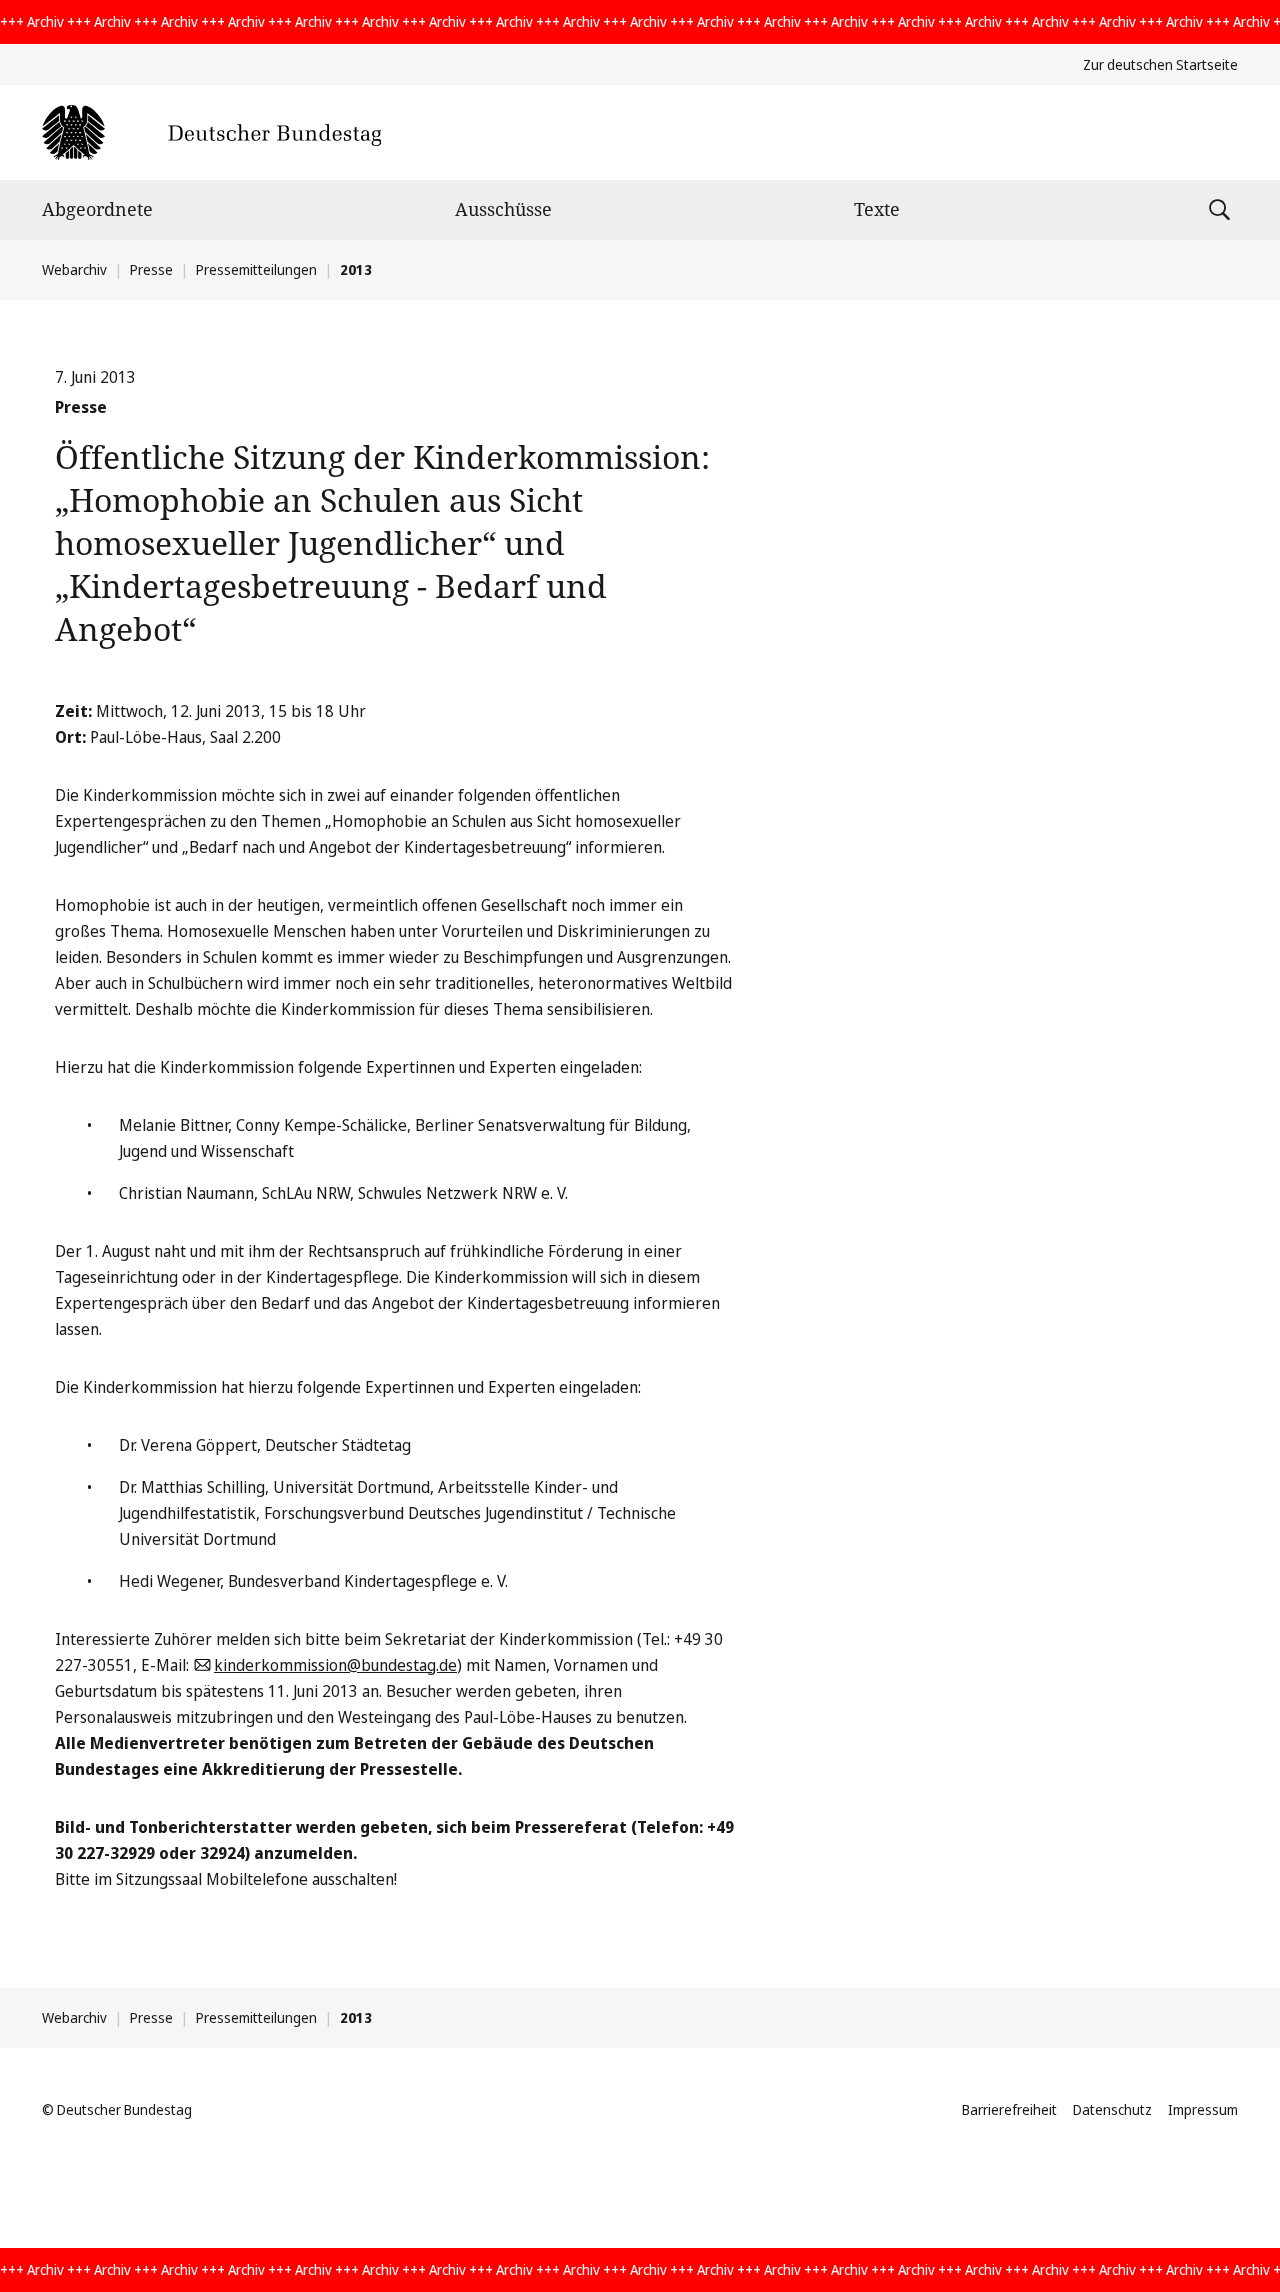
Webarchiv (74, 269)
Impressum (1203, 2109)
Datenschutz (1112, 2109)
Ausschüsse (503, 209)
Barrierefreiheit (1009, 2109)
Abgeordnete (97, 209)
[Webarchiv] (211, 132)
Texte (877, 209)
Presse (151, 269)
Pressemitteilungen (256, 269)
